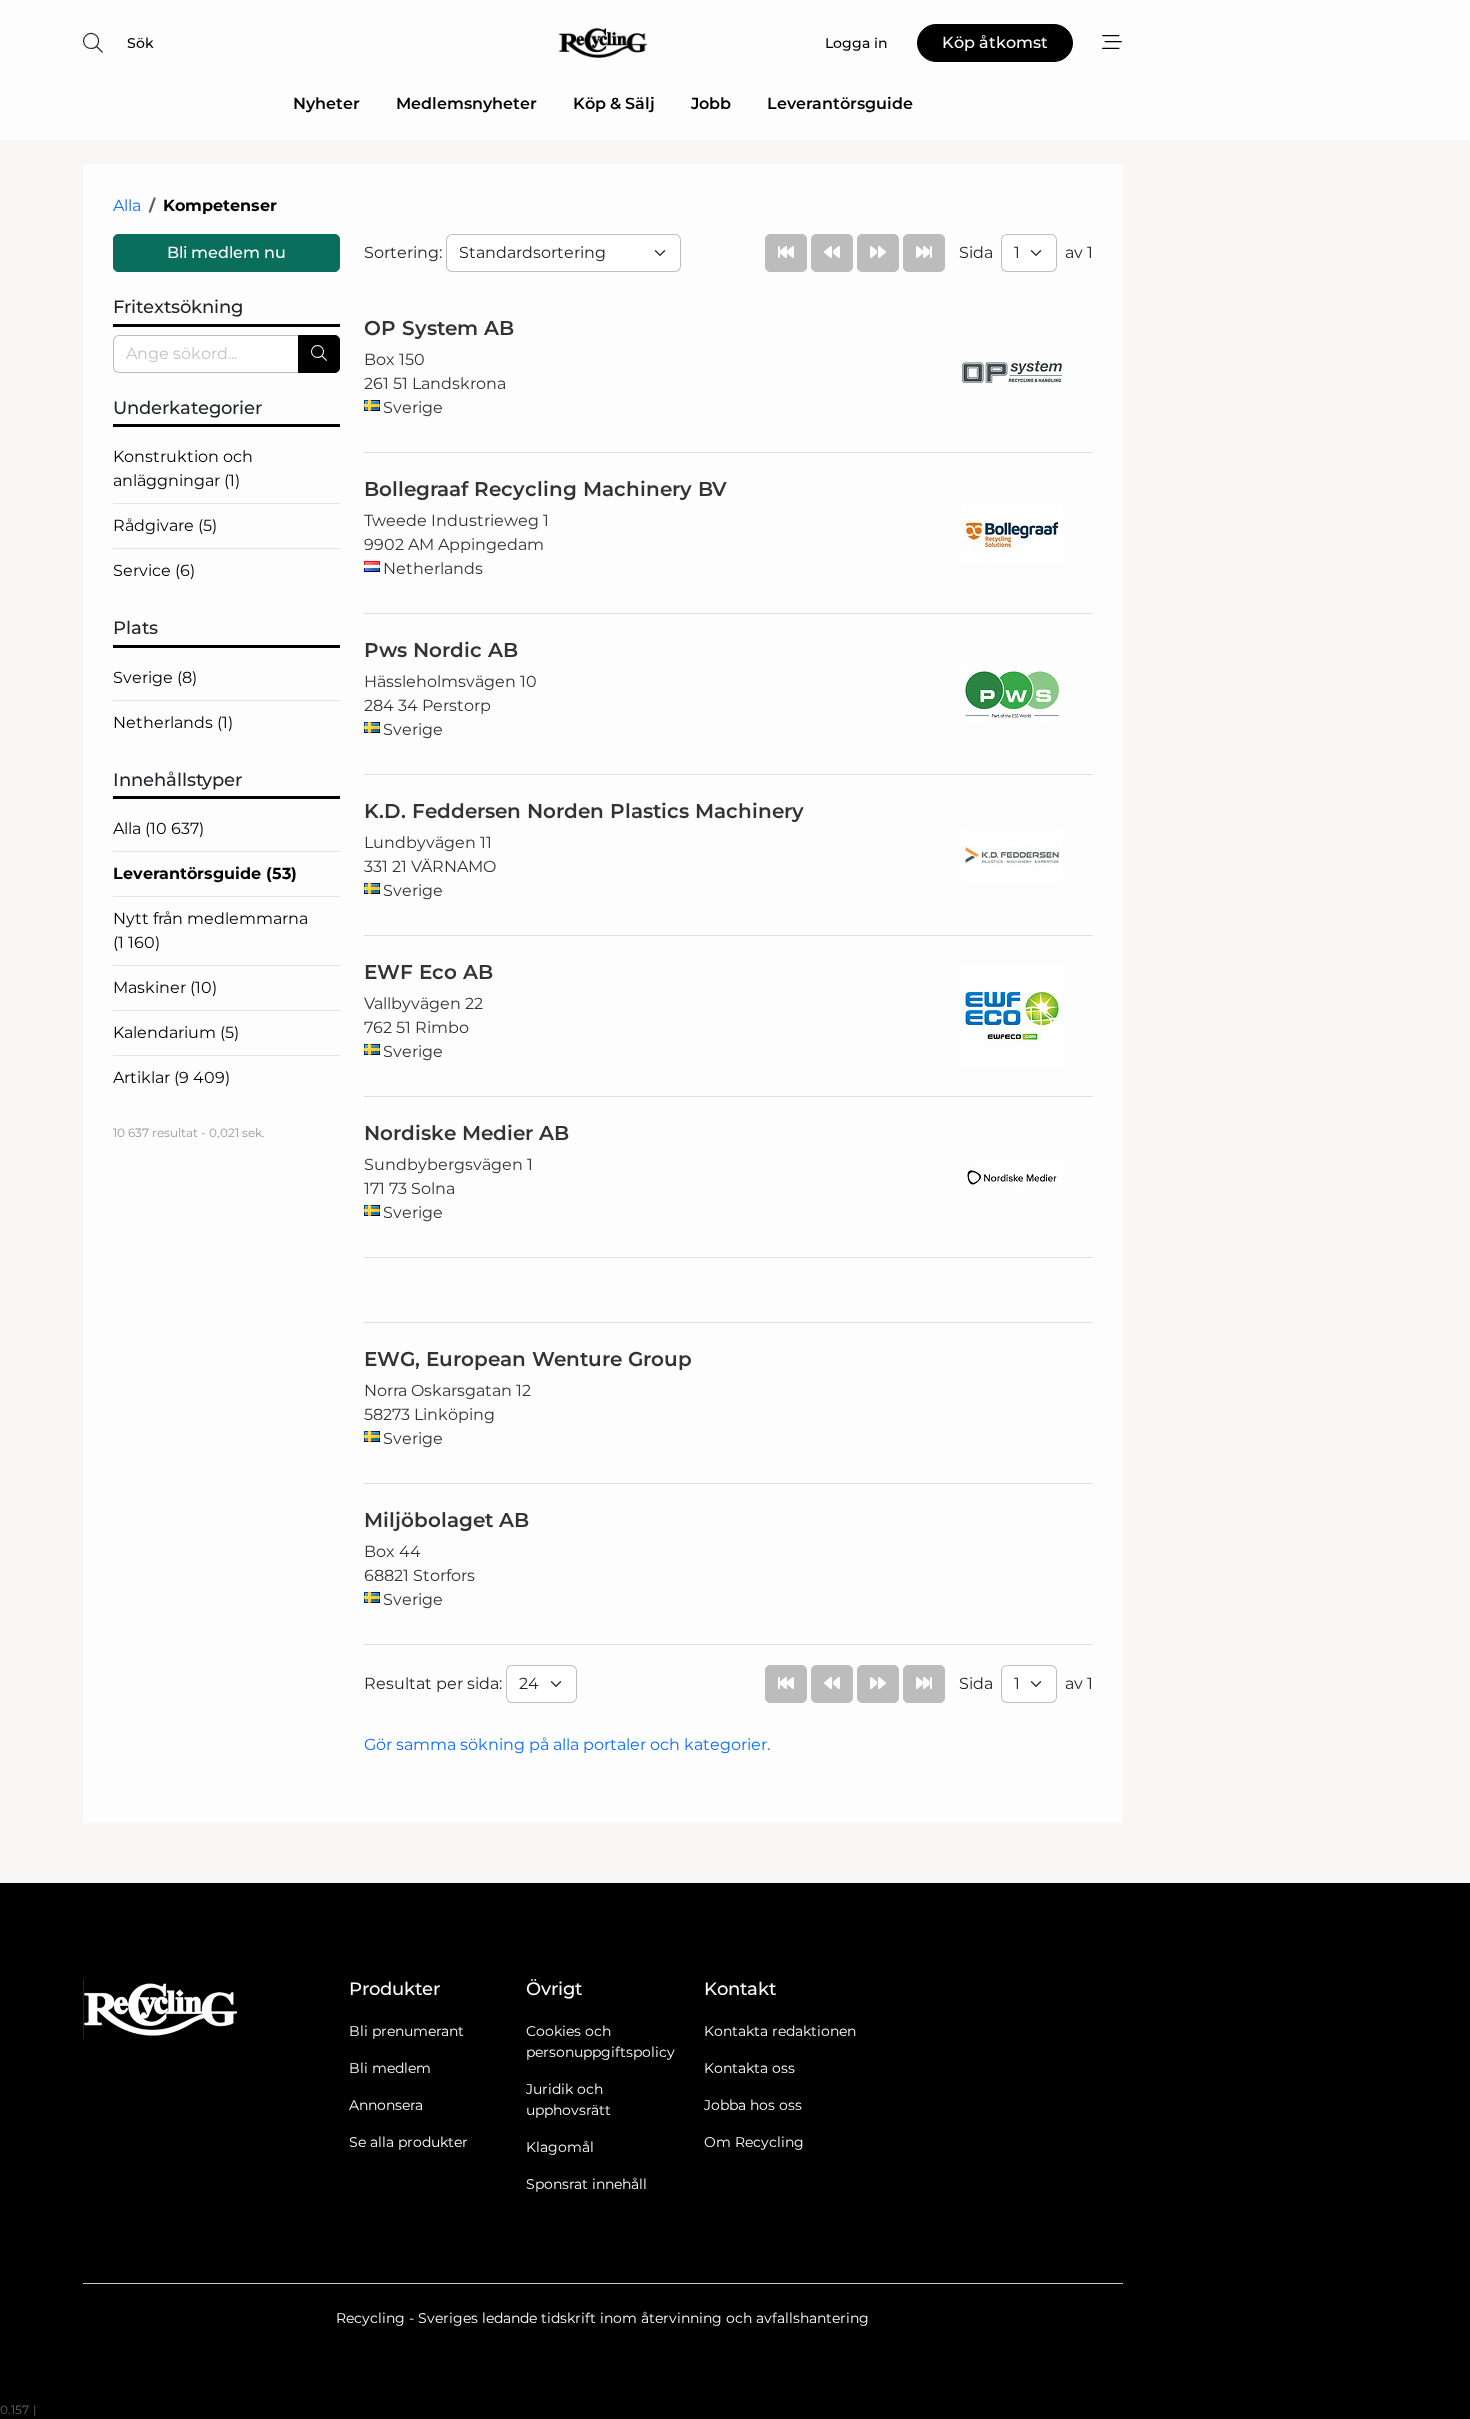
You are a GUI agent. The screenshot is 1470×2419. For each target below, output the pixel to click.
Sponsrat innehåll (586, 2184)
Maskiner (165, 987)
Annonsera (386, 2105)
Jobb (711, 103)
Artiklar (171, 1077)
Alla (127, 205)
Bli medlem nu (226, 252)
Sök (140, 43)
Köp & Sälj (614, 103)
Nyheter (326, 103)
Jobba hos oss (753, 2105)
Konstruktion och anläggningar (183, 468)
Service (154, 570)
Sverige (155, 677)
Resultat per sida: (435, 1683)
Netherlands (173, 722)
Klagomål (560, 2147)
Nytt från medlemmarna (210, 930)
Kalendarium (176, 1032)
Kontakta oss (749, 2068)
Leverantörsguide (840, 103)
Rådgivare (165, 525)
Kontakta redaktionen (780, 2031)
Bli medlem (390, 2068)
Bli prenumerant (406, 2031)
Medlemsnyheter (466, 103)
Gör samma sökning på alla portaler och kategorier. (567, 1744)
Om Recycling (754, 2142)
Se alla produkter (408, 2142)
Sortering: (405, 252)
